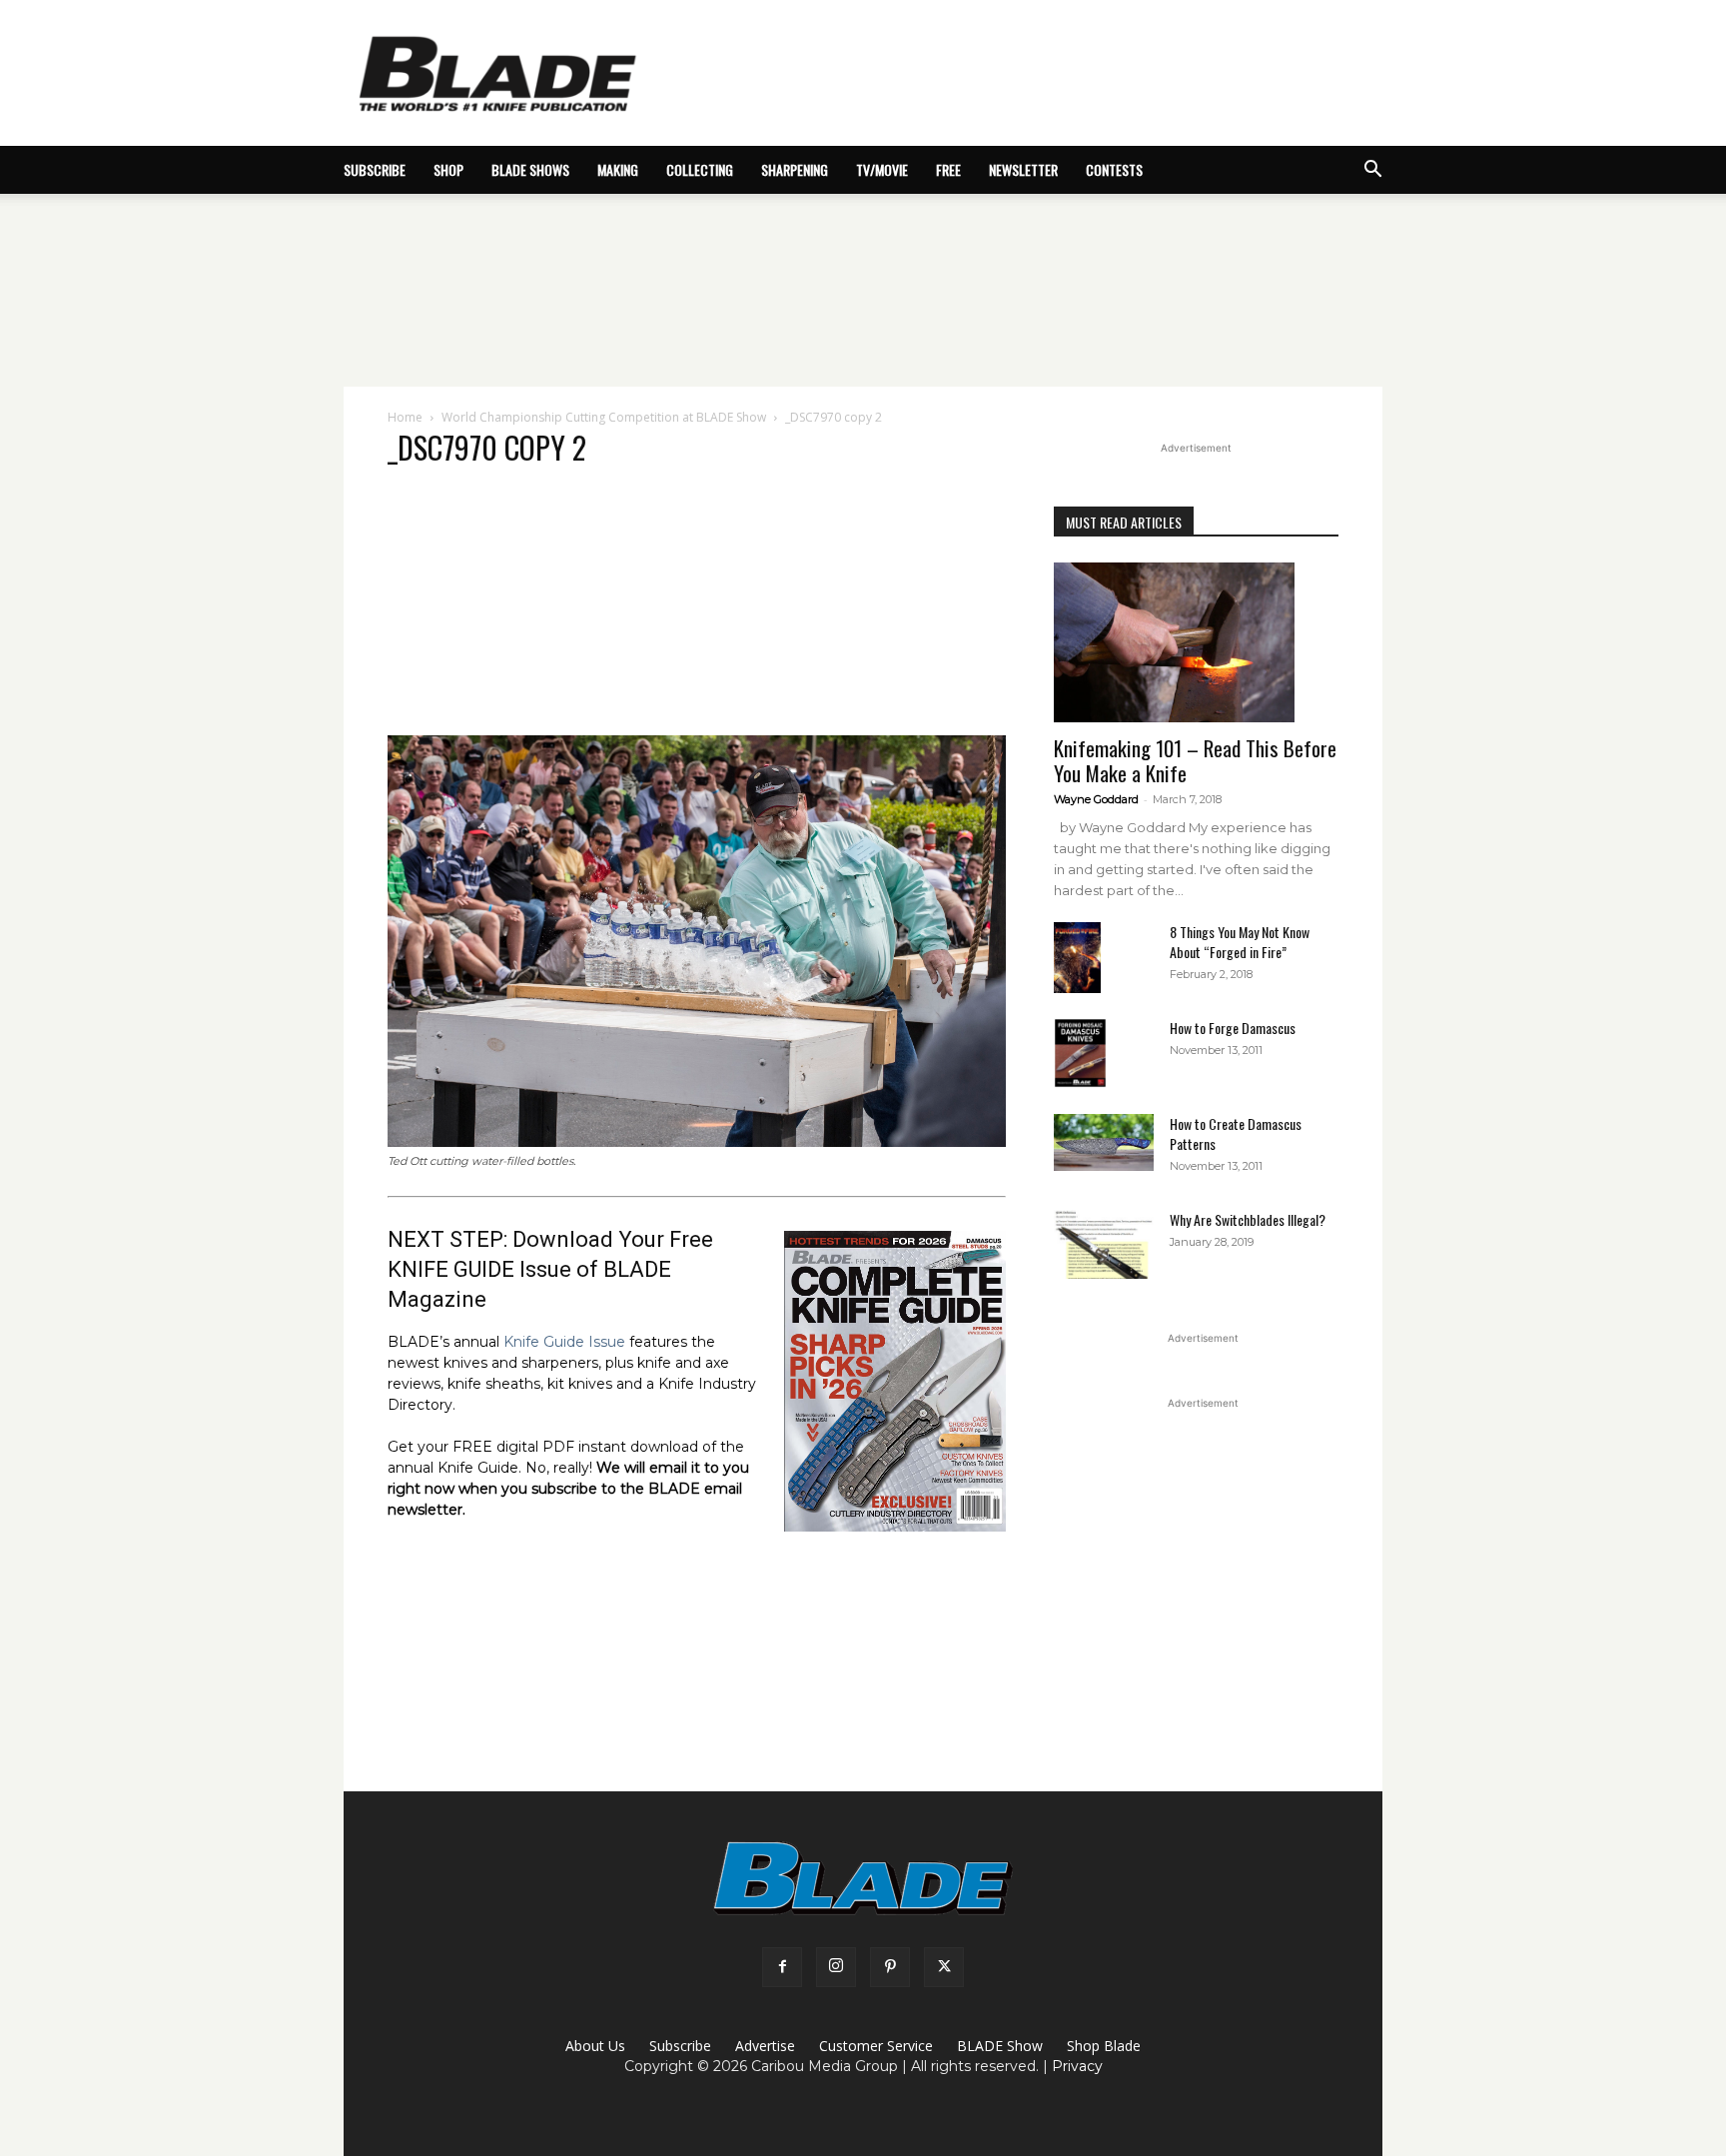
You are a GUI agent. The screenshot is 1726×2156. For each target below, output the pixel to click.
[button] (1372, 171)
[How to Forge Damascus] (1080, 1053)
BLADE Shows (530, 169)
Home (405, 417)
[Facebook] (782, 1967)
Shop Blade (1104, 2046)
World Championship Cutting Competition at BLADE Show (604, 417)
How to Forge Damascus (1233, 1028)
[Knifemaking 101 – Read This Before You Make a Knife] (1196, 642)
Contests (1114, 169)
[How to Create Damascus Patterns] (1104, 1142)
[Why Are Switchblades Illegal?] (1104, 1244)
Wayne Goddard (1096, 799)
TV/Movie (882, 169)
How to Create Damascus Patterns (1236, 1133)
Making (618, 169)
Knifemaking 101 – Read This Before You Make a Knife (1195, 760)
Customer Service (876, 2046)
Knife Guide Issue (564, 1342)
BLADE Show (1000, 2046)
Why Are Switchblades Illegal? (1248, 1219)
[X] (944, 1967)
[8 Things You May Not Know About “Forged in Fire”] (1077, 958)
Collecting (700, 169)
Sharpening (795, 169)
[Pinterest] (890, 1967)
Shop (448, 169)
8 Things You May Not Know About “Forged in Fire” (1240, 942)
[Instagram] (836, 1967)
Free (948, 169)
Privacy (1077, 2066)
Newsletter (1023, 169)
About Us (595, 2046)
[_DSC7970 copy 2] (697, 1142)
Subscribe (680, 2046)
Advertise (765, 2046)
